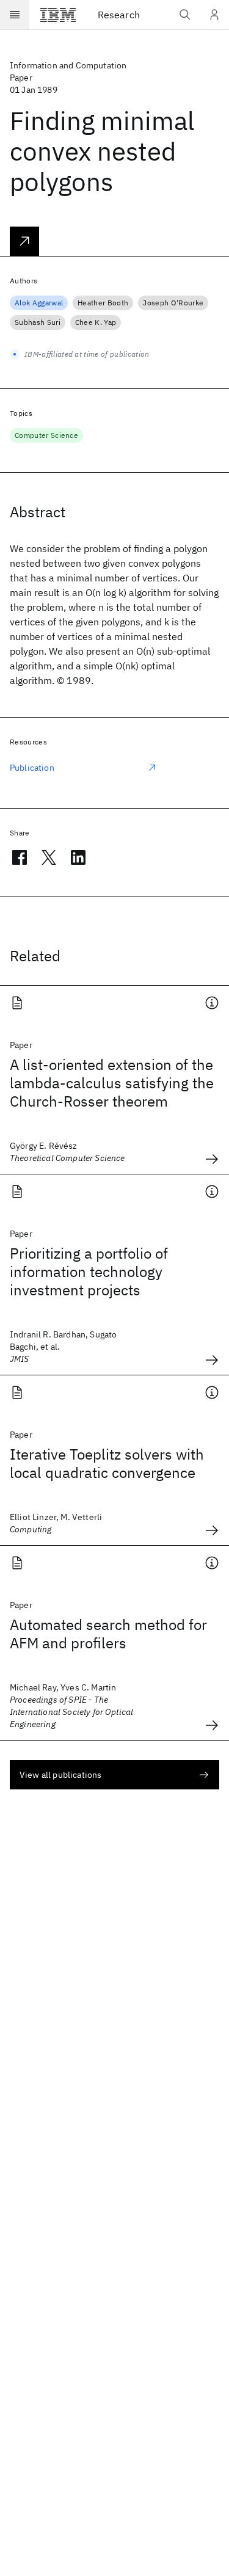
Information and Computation (68, 65)
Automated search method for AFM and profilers (108, 1634)
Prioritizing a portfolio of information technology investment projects (89, 1272)
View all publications (60, 1775)
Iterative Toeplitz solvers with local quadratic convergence (107, 1463)
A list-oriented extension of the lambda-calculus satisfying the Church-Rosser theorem (112, 1083)
